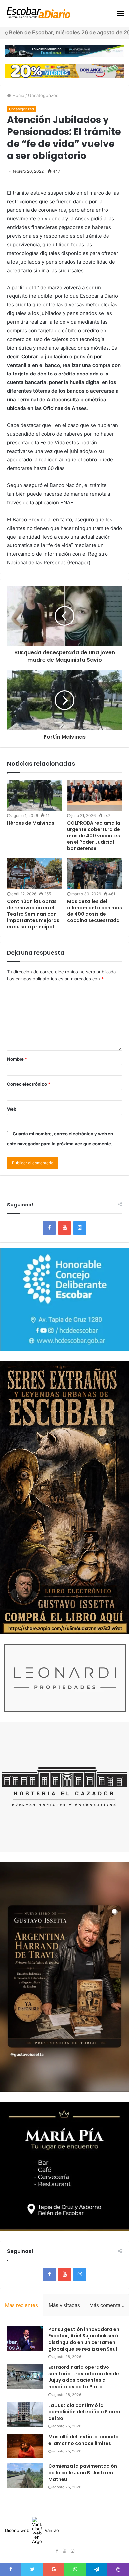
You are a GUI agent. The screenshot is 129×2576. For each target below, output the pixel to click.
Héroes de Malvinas (31, 823)
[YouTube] (64, 1228)
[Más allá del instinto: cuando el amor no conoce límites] (25, 2446)
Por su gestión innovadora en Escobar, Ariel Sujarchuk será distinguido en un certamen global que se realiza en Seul (84, 2339)
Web (12, 1109)
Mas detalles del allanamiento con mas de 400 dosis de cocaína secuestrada (95, 911)
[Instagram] (80, 1228)
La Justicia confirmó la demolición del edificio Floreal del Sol (85, 2412)
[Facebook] (49, 1228)
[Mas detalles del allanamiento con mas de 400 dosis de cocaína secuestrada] (95, 874)
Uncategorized (43, 95)
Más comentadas (109, 2305)
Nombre (17, 1059)
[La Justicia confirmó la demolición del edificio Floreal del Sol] (25, 2415)
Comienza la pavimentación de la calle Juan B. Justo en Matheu (83, 2473)
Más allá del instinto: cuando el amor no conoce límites (84, 2440)
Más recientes (21, 2305)
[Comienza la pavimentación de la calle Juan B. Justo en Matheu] (25, 2476)
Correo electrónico (29, 1084)
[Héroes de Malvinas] (34, 795)
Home (18, 95)
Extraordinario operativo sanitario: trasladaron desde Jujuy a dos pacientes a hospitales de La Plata (84, 2377)
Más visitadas (64, 2305)
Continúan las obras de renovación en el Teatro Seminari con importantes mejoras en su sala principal (33, 914)
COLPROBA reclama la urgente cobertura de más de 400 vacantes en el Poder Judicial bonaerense (94, 836)
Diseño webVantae (32, 2530)
